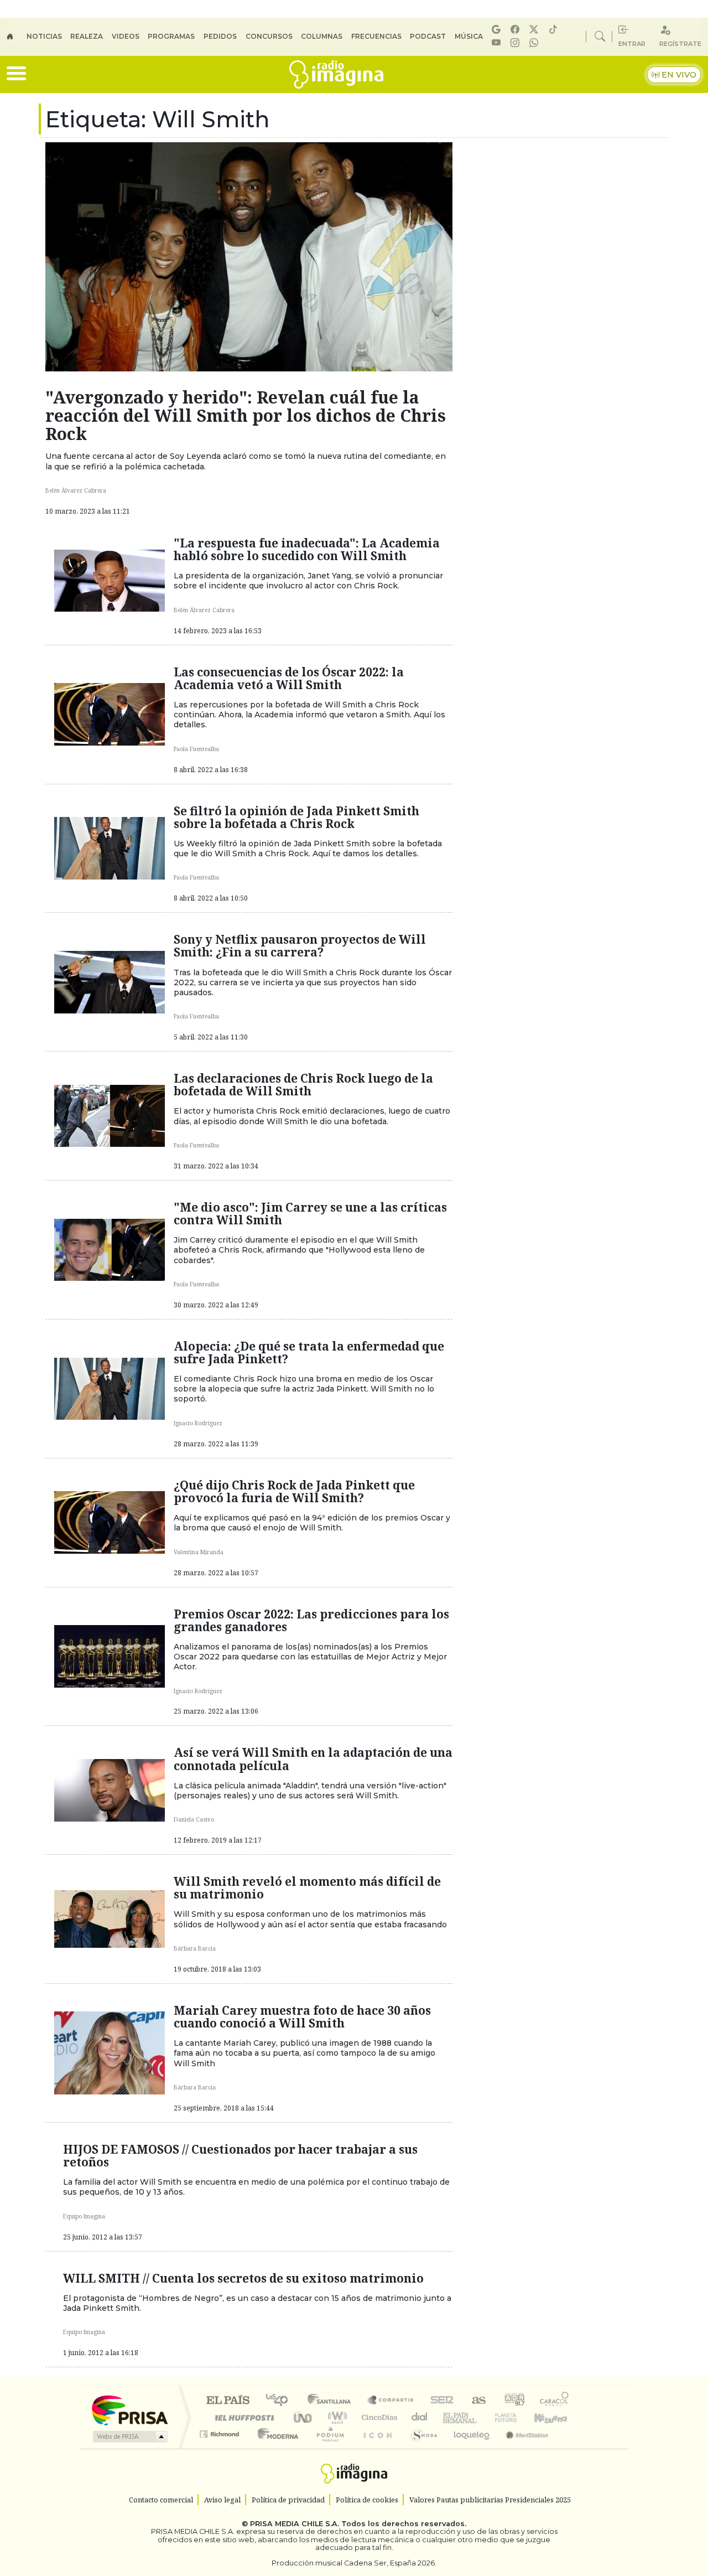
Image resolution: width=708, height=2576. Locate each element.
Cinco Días (378, 2417)
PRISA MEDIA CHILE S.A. (295, 2524)
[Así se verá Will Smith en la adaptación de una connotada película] (110, 1789)
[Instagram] (517, 43)
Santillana (332, 2401)
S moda (420, 2448)
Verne (482, 2417)
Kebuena (556, 2417)
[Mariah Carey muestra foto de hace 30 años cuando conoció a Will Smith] (110, 2052)
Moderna (275, 2448)
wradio (335, 2417)
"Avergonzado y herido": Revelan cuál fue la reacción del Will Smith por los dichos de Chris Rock (246, 415)
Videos (126, 36)
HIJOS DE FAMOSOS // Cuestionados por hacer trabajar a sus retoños (240, 2156)
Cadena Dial (516, 2417)
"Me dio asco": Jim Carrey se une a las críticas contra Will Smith (310, 1214)
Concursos (269, 36)
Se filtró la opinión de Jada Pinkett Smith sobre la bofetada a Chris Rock (296, 817)
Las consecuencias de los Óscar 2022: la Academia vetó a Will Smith (289, 678)
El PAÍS (228, 2401)
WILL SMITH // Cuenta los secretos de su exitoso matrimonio (243, 2278)
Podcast (428, 36)
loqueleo (468, 2448)
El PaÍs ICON (376, 2448)
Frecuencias (376, 36)
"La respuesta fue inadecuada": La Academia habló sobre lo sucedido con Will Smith (307, 549)
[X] (535, 30)
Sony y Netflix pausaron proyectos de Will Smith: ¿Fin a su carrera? (300, 946)
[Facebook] (517, 30)
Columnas (322, 36)
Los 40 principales (281, 2401)
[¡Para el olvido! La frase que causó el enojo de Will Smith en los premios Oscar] (110, 1522)
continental (420, 2417)
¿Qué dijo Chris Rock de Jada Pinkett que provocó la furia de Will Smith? (294, 1491)
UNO (304, 2417)
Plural (327, 2448)
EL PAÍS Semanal (450, 2417)
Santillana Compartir (391, 2401)
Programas (171, 36)
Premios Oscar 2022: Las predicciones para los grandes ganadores (311, 1620)
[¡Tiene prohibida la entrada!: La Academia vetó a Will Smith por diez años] (110, 713)
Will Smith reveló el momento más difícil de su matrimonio (307, 1888)
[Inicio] (17, 37)
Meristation (521, 2448)
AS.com (477, 2401)
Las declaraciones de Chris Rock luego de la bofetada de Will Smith (303, 1085)
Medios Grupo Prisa (129, 2437)
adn (514, 2401)
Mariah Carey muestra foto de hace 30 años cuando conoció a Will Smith (302, 2017)
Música (469, 36)
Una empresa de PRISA (129, 2410)
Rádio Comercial (571, 2448)
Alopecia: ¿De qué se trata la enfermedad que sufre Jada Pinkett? (309, 1352)
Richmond (221, 2448)
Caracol (554, 2401)
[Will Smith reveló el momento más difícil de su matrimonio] (110, 1918)
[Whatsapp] (535, 43)
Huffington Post (242, 2417)
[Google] (498, 30)
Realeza (87, 36)
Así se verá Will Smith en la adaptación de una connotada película (313, 1759)
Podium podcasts (221, 2431)
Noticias (44, 36)
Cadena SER (442, 2401)
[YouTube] (498, 43)
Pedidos (220, 36)
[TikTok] (555, 30)
